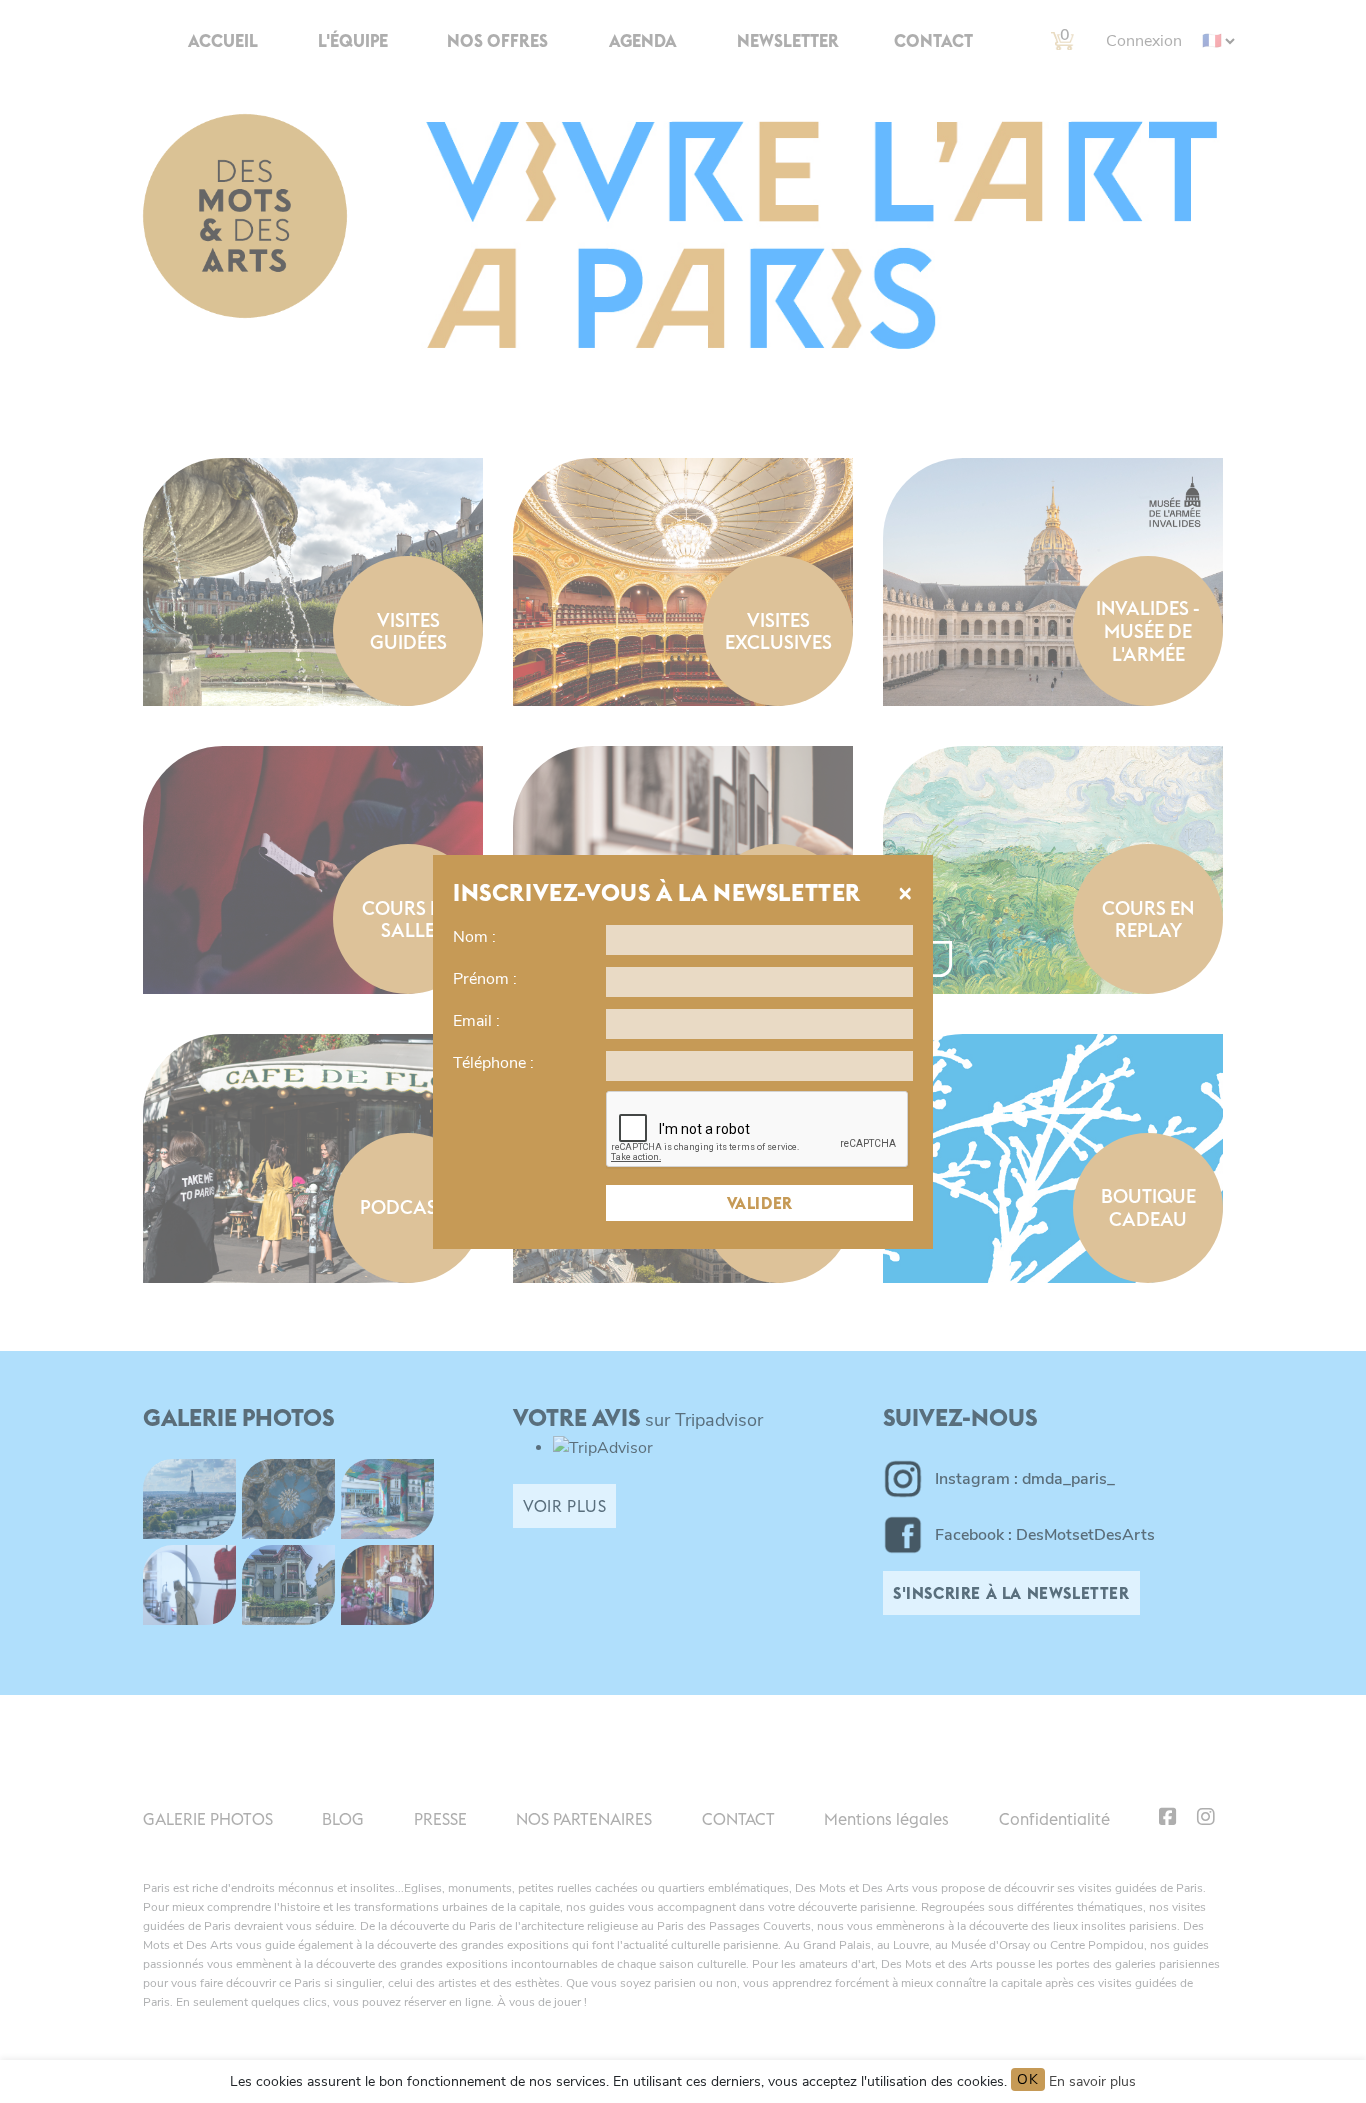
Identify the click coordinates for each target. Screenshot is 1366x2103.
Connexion (1144, 41)
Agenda (643, 41)
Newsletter (788, 41)
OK (1027, 2079)
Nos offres (497, 41)
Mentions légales (886, 1819)
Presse (440, 1819)
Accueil (223, 41)
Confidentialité (1054, 1819)
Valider (760, 1203)
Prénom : (485, 979)
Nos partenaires (584, 1819)
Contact (933, 41)
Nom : (474, 937)
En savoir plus (1092, 2081)
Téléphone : (493, 1063)
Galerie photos (208, 1819)
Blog (343, 1819)
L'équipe (353, 41)
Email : (476, 1021)
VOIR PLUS (564, 1506)
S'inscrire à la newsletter (1011, 1593)
